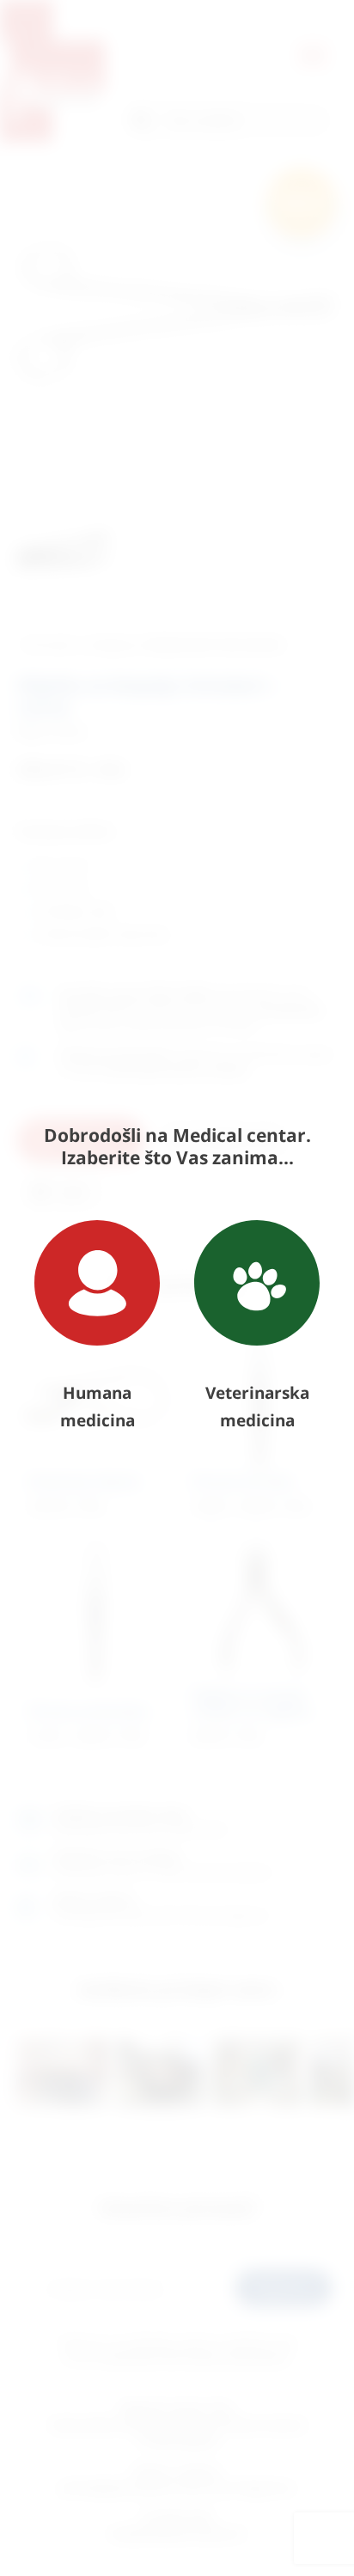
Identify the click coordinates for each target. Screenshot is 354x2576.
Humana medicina (98, 1407)
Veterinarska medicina (257, 1407)
